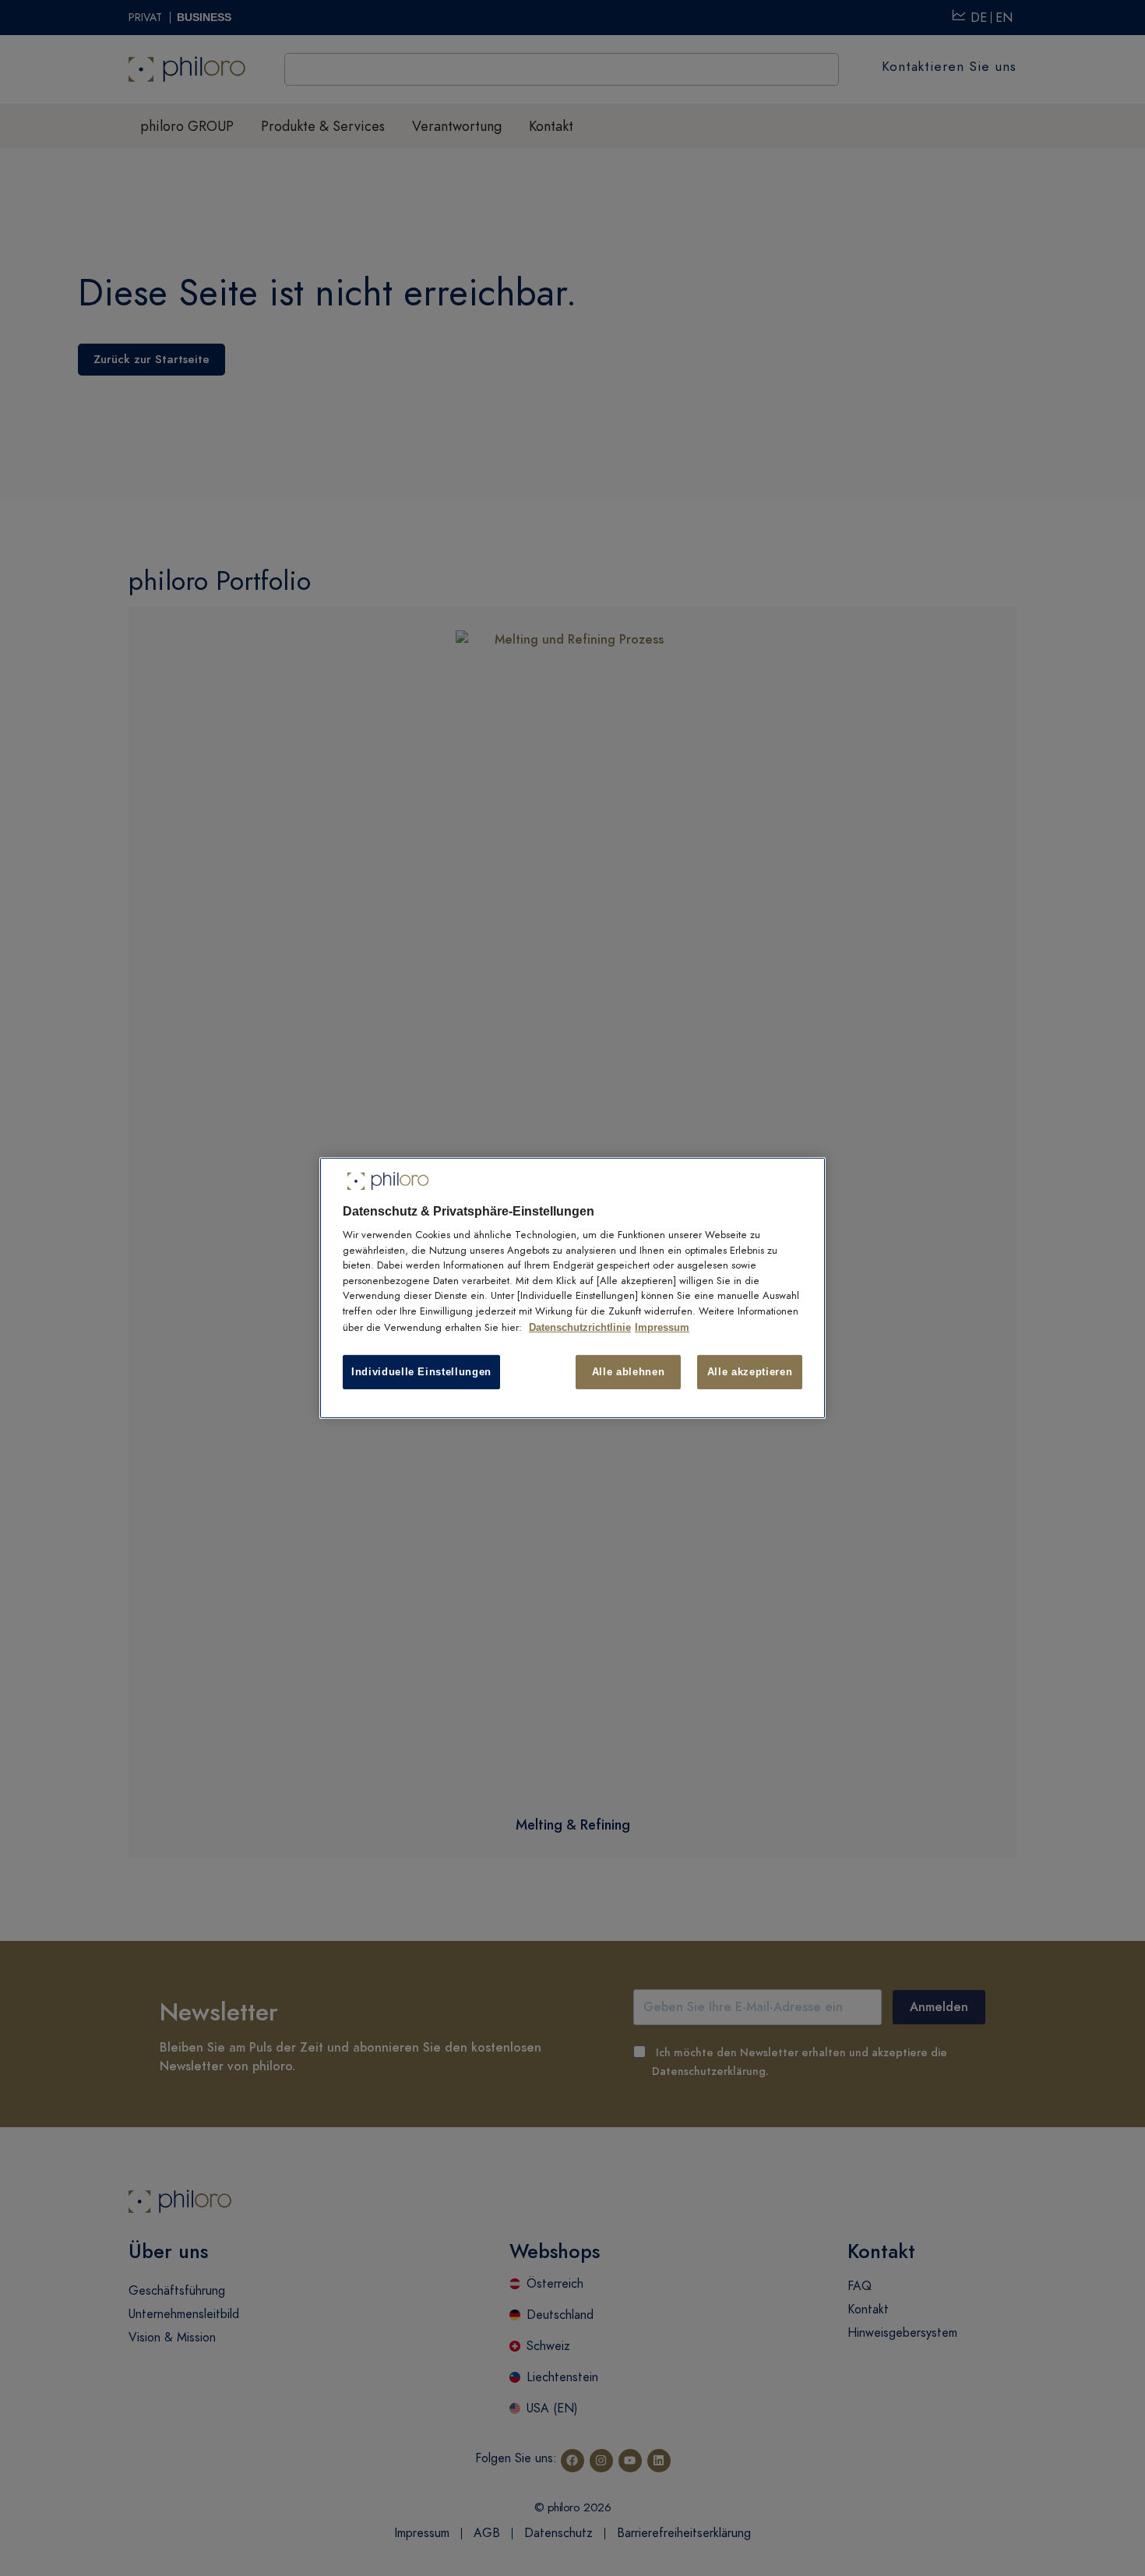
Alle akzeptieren (750, 1372)
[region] (572, 1288)
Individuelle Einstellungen (421, 1372)
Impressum (662, 1327)
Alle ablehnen (628, 1372)
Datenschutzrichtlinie (580, 1327)
